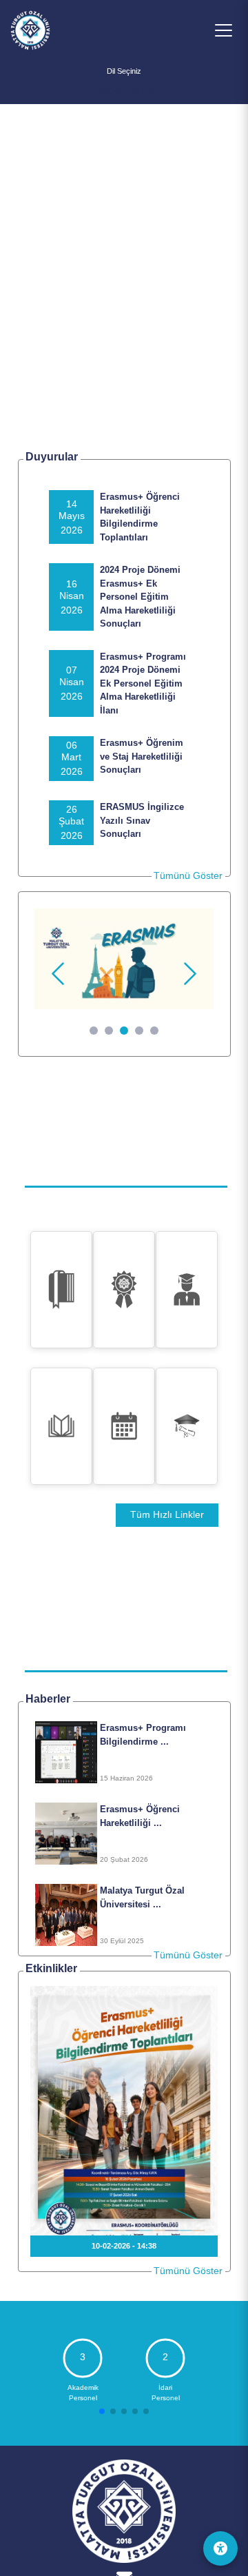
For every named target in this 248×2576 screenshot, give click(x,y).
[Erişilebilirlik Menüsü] (220, 2548)
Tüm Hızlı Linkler (167, 1515)
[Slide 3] (124, 1031)
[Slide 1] (94, 1031)
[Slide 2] (109, 1031)
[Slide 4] (139, 1031)
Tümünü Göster (188, 875)
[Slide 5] (154, 1031)
